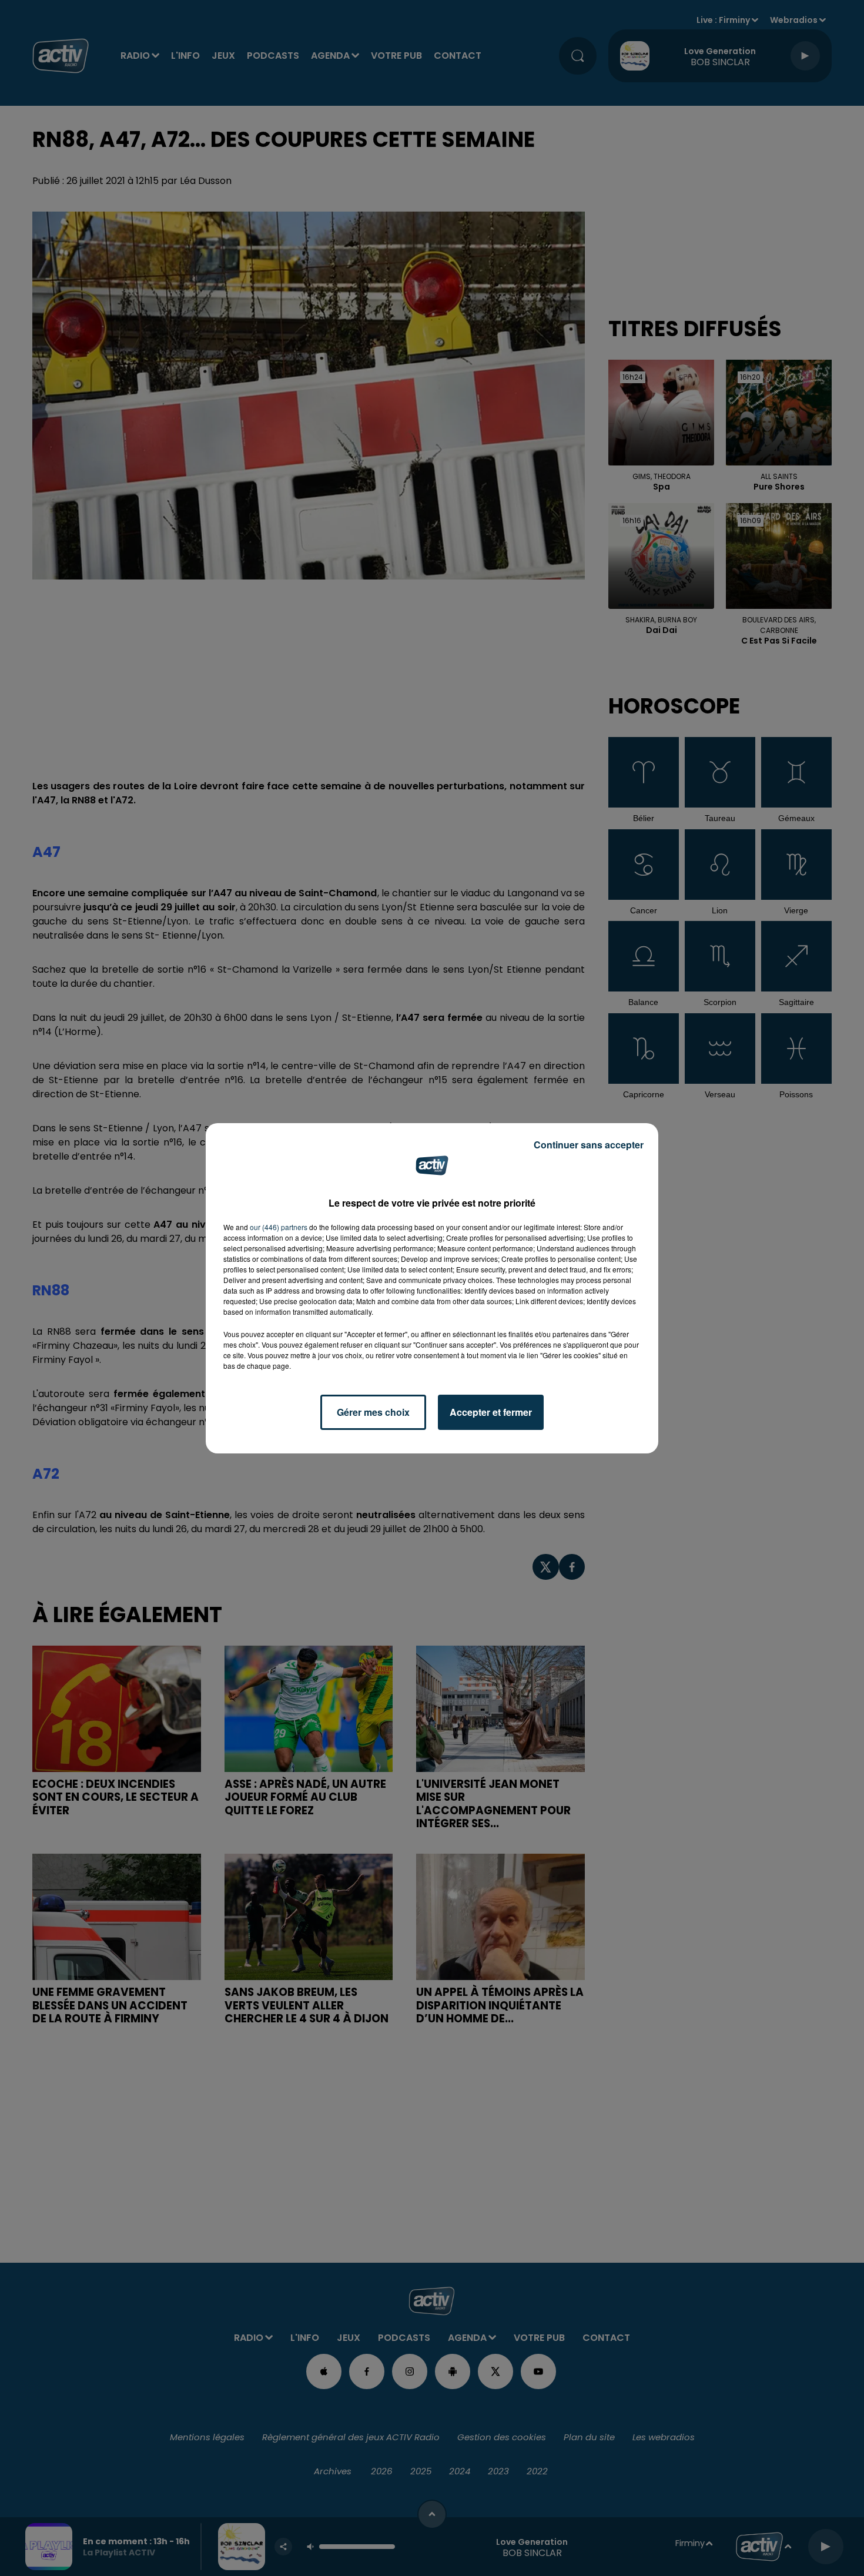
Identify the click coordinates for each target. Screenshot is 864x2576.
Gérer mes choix (373, 1412)
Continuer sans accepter (589, 1145)
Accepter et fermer (491, 1412)
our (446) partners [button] (279, 1227)
